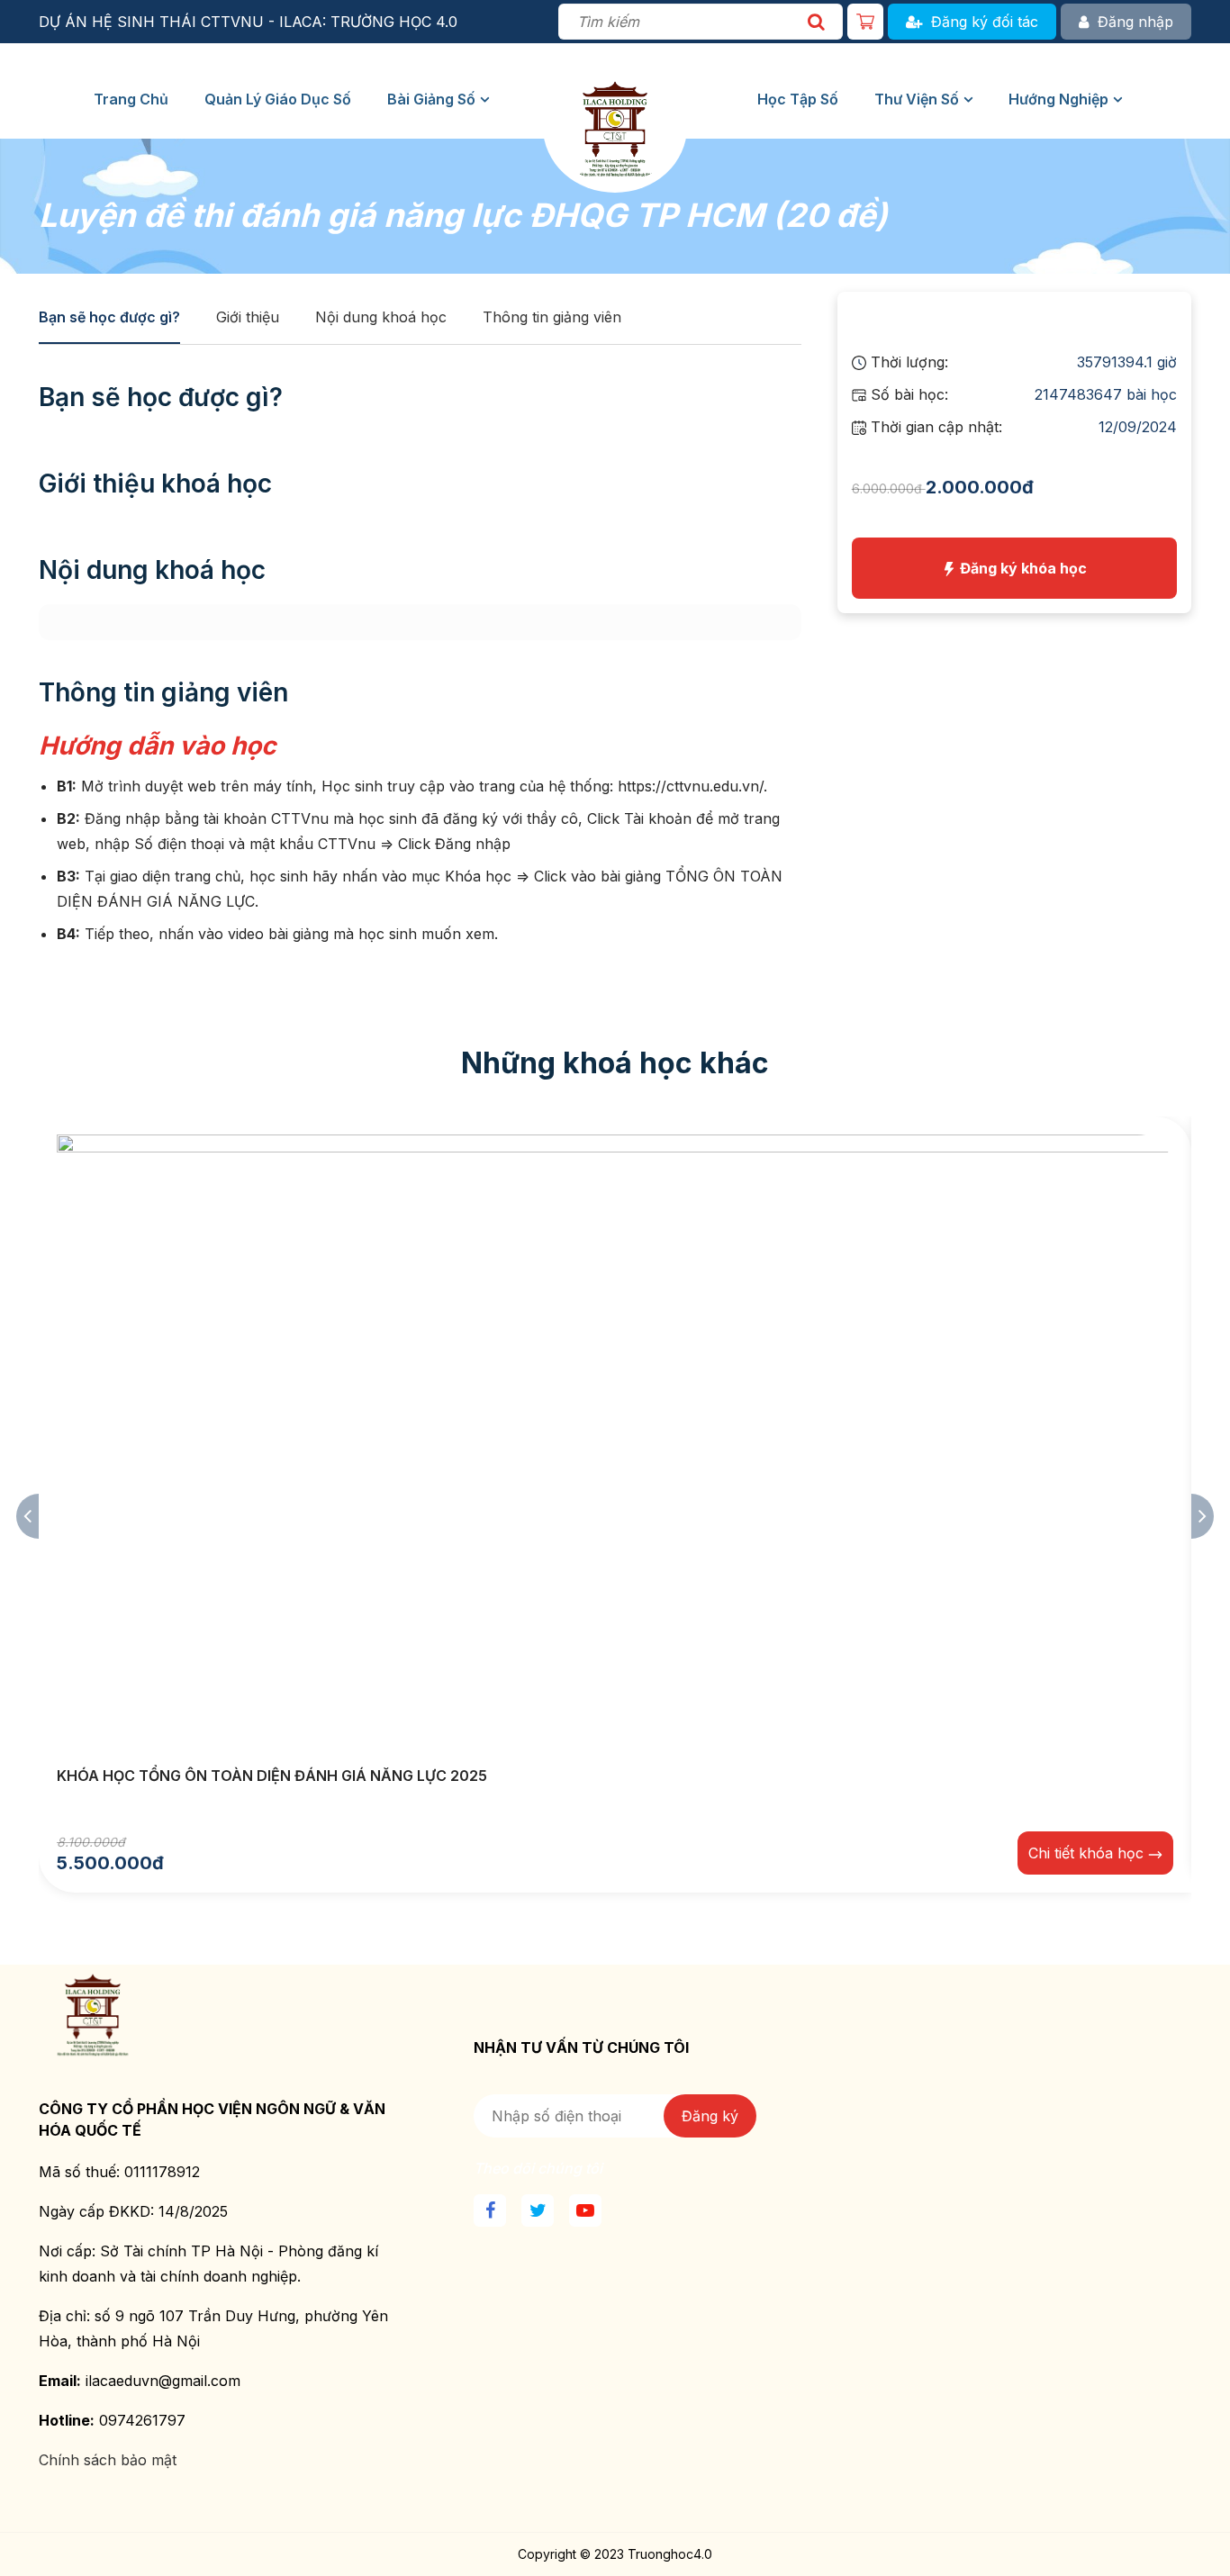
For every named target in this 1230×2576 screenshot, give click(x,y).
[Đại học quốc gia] (615, 100)
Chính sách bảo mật (108, 2460)
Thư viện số (917, 99)
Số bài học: (907, 394)
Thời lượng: (907, 362)
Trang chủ (131, 99)
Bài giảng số (431, 99)
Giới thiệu (248, 317)
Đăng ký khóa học (1022, 568)
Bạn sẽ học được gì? (109, 317)
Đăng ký (710, 2116)
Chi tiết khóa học (1088, 1853)
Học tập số (798, 99)
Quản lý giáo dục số (278, 99)
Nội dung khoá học (381, 317)
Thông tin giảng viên (552, 317)
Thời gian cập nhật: (934, 427)
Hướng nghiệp (1058, 99)
